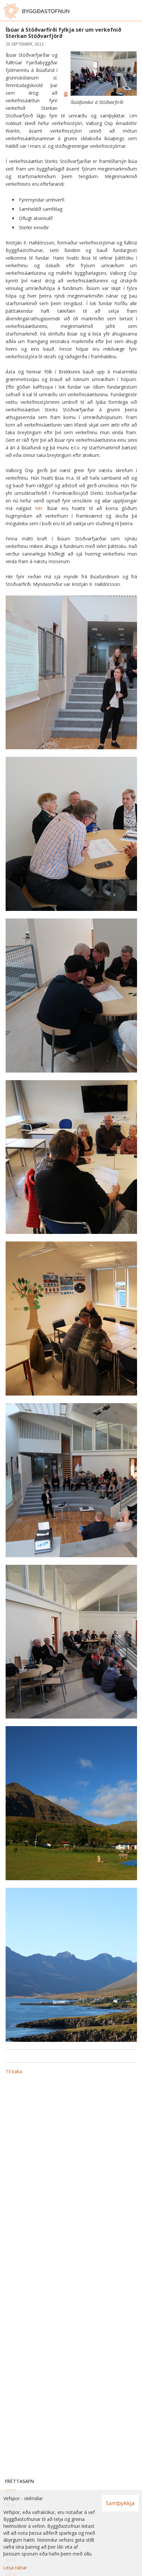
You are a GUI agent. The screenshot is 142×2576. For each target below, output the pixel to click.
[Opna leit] (122, 11)
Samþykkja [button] (120, 2503)
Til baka (14, 2071)
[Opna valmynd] (135, 11)
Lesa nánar (15, 2568)
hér (39, 508)
